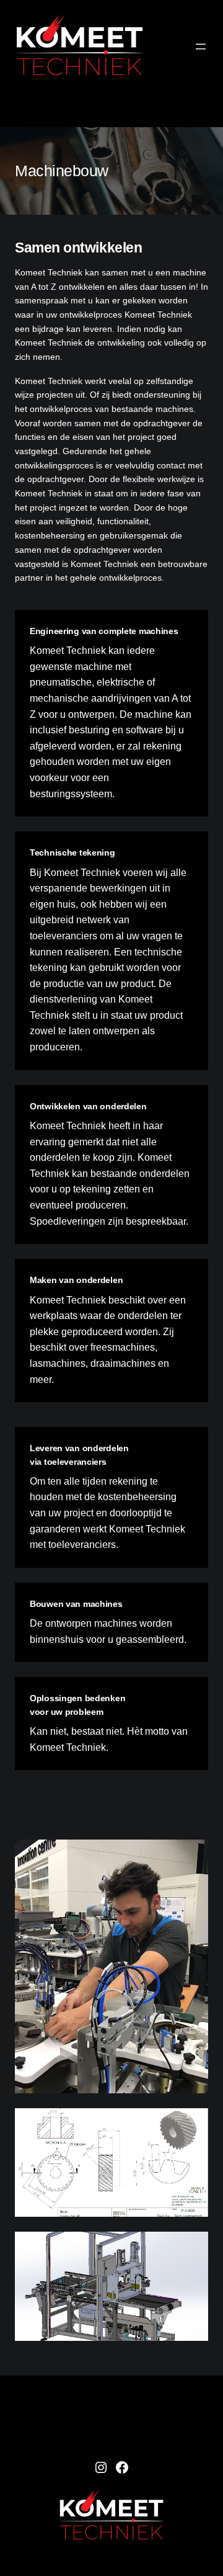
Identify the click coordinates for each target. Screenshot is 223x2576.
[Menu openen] (201, 47)
